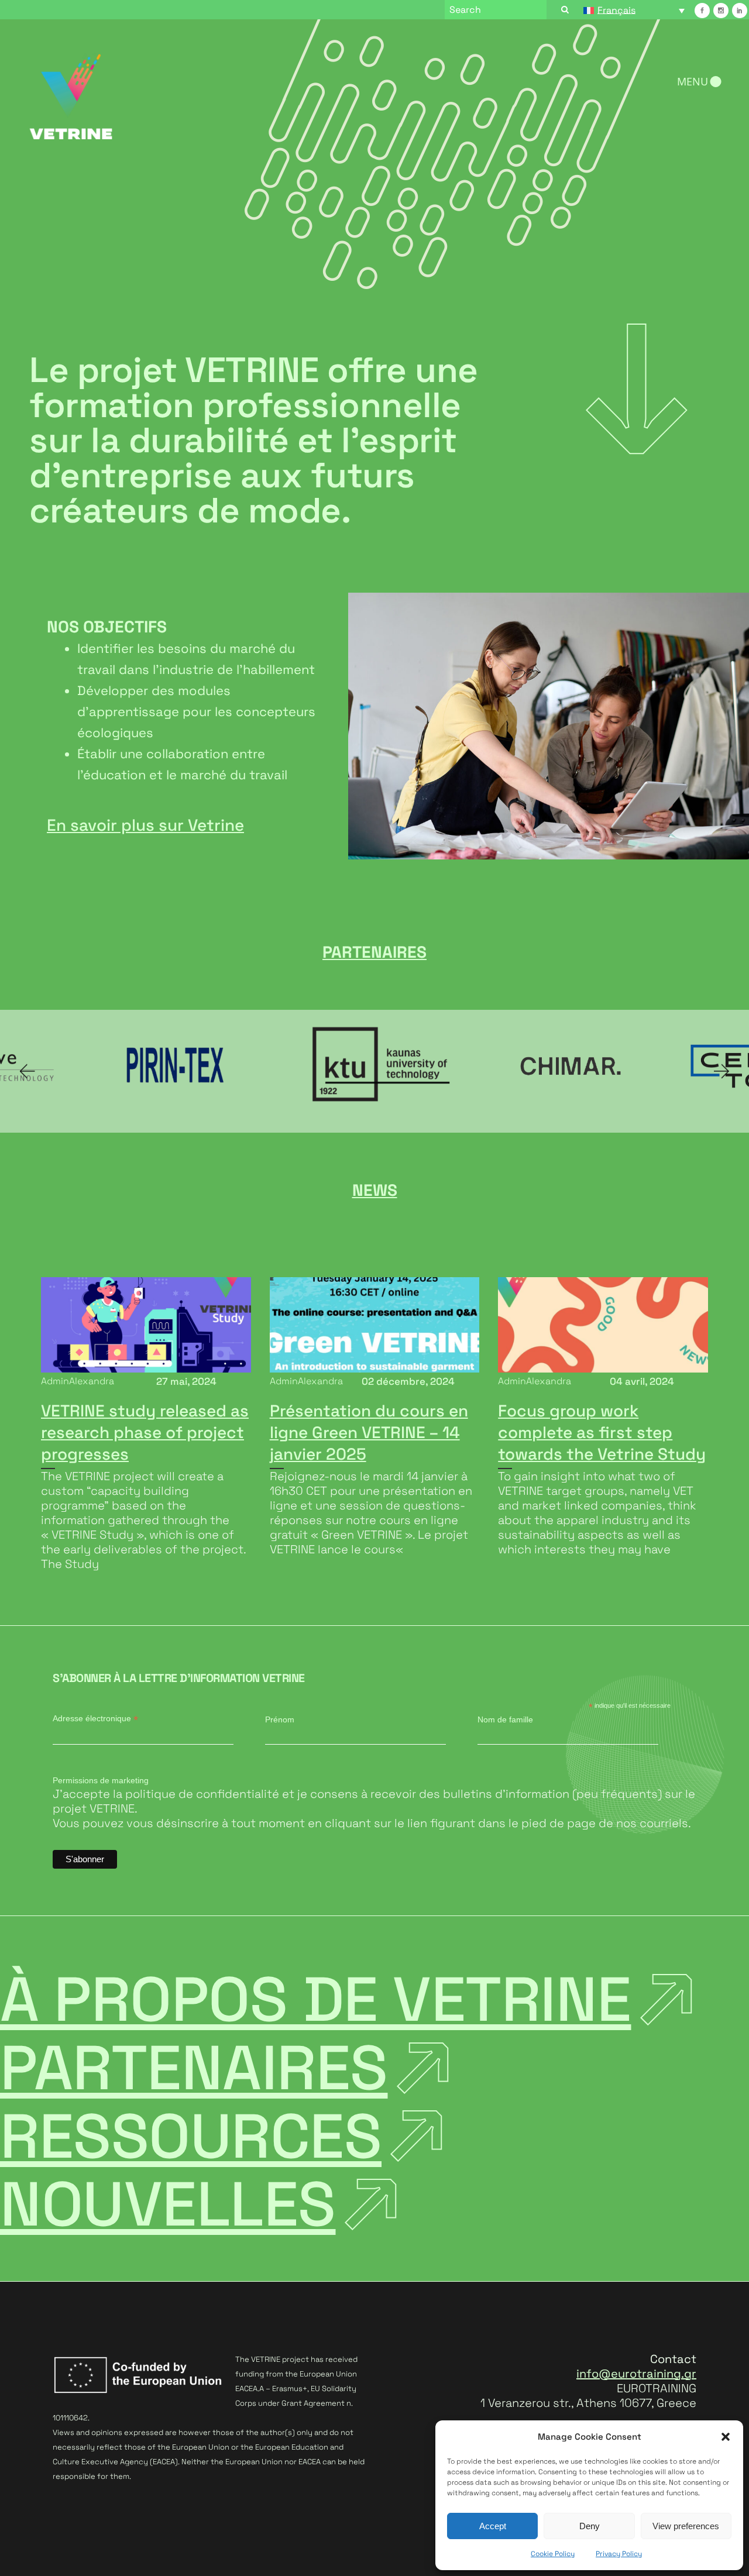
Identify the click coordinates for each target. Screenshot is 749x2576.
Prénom (280, 1719)
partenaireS (194, 2068)
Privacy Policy (619, 2554)
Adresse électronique (95, 1719)
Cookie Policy (553, 2554)
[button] (726, 2437)
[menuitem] (634, 10)
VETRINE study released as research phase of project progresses (145, 1432)
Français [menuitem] (616, 10)
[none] (634, 10)
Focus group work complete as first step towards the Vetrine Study (602, 1432)
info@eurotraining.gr (636, 2374)
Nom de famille (505, 1719)
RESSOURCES (191, 2136)
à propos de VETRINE (316, 1999)
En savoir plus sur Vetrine (145, 825)
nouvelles (168, 2204)
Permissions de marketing (101, 1780)
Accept (493, 2526)
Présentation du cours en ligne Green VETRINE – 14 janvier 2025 (369, 1432)
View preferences (686, 2526)
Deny (590, 2526)
